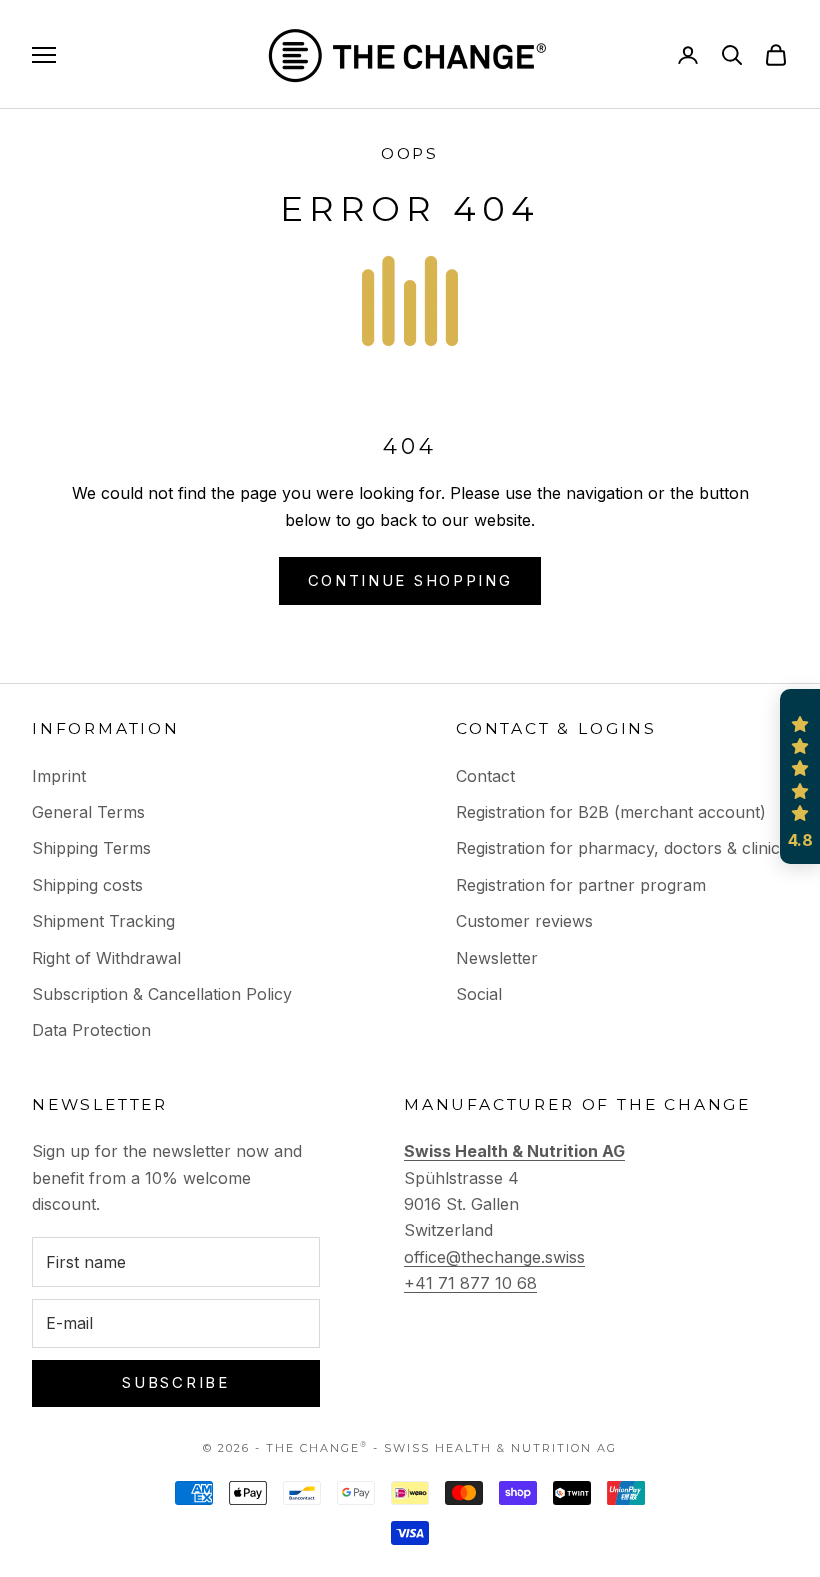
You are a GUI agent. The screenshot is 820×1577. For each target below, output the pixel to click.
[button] (800, 777)
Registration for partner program (581, 885)
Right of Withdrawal (106, 958)
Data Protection (91, 1030)
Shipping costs (87, 885)
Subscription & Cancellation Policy (162, 994)
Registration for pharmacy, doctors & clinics (622, 848)
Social (479, 994)
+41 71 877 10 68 (470, 1283)
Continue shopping (410, 580)
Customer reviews (524, 921)
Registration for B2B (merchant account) (611, 812)
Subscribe (175, 1382)
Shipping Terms (91, 848)
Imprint (59, 776)
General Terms (88, 812)
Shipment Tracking (103, 921)
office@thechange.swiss (494, 1257)
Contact (485, 776)
